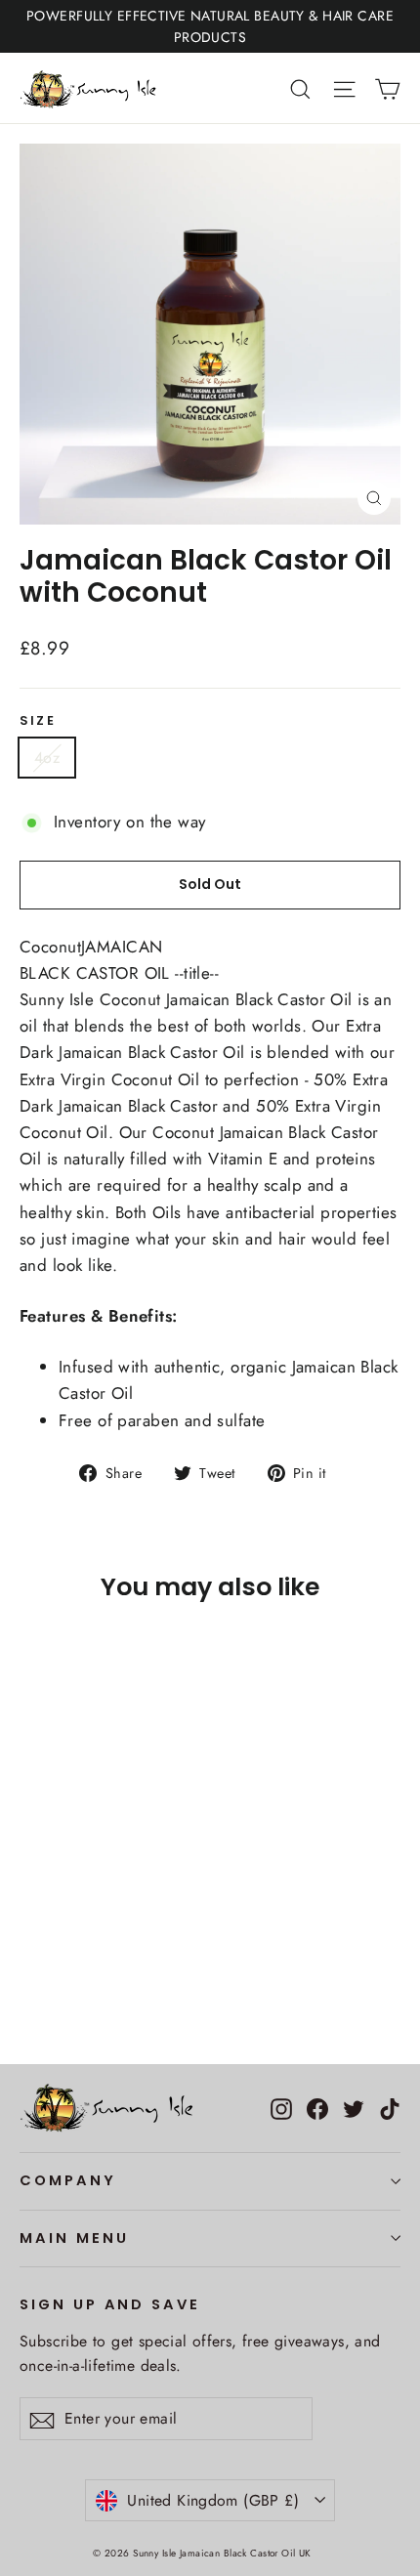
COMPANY (68, 2180)
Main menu (74, 2238)
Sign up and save (110, 2304)
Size (38, 720)
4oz (47, 758)
